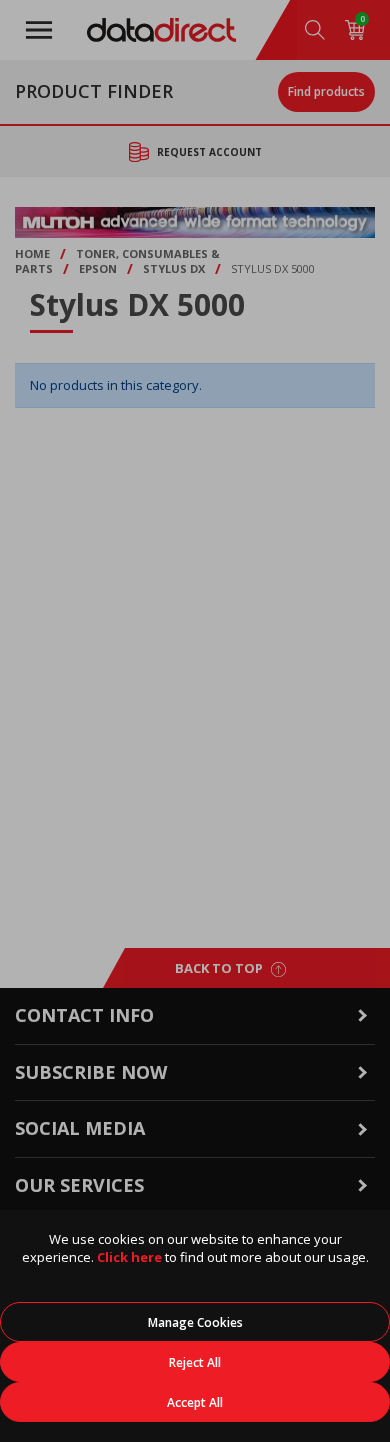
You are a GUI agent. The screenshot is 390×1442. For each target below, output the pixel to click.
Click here (129, 1257)
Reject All (195, 1362)
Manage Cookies (195, 1322)
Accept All (195, 1402)
